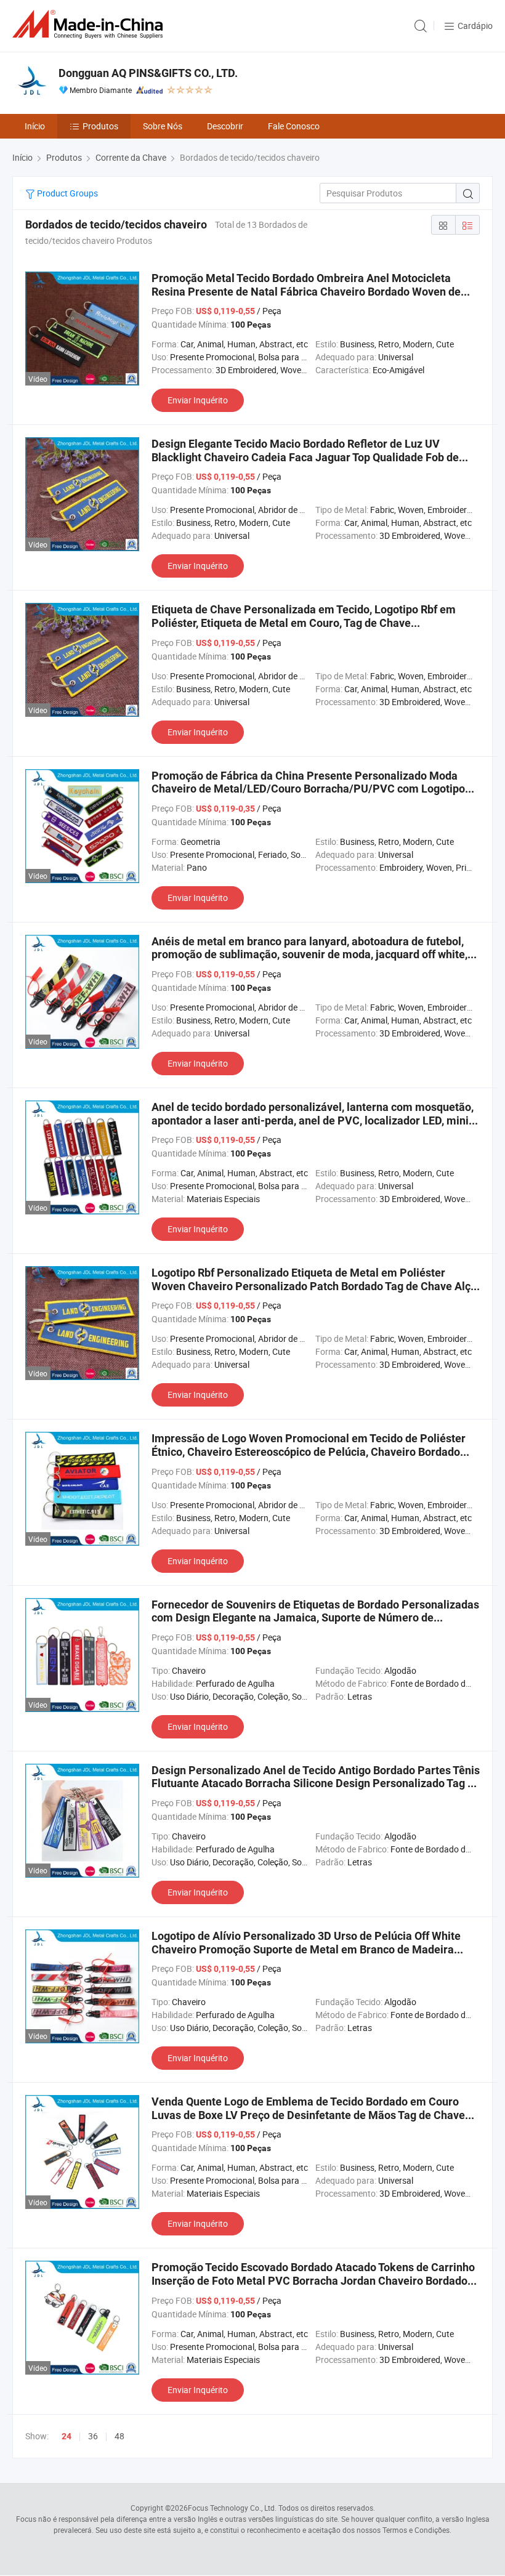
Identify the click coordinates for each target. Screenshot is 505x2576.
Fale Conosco (294, 126)
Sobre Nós (163, 126)
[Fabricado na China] (90, 24)
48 (119, 2436)
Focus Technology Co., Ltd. (232, 2508)
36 (93, 2436)
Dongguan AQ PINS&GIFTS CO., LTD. (148, 73)
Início (35, 126)
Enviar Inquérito (198, 400)
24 (67, 2436)
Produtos (100, 126)
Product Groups (67, 193)
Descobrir (225, 126)
